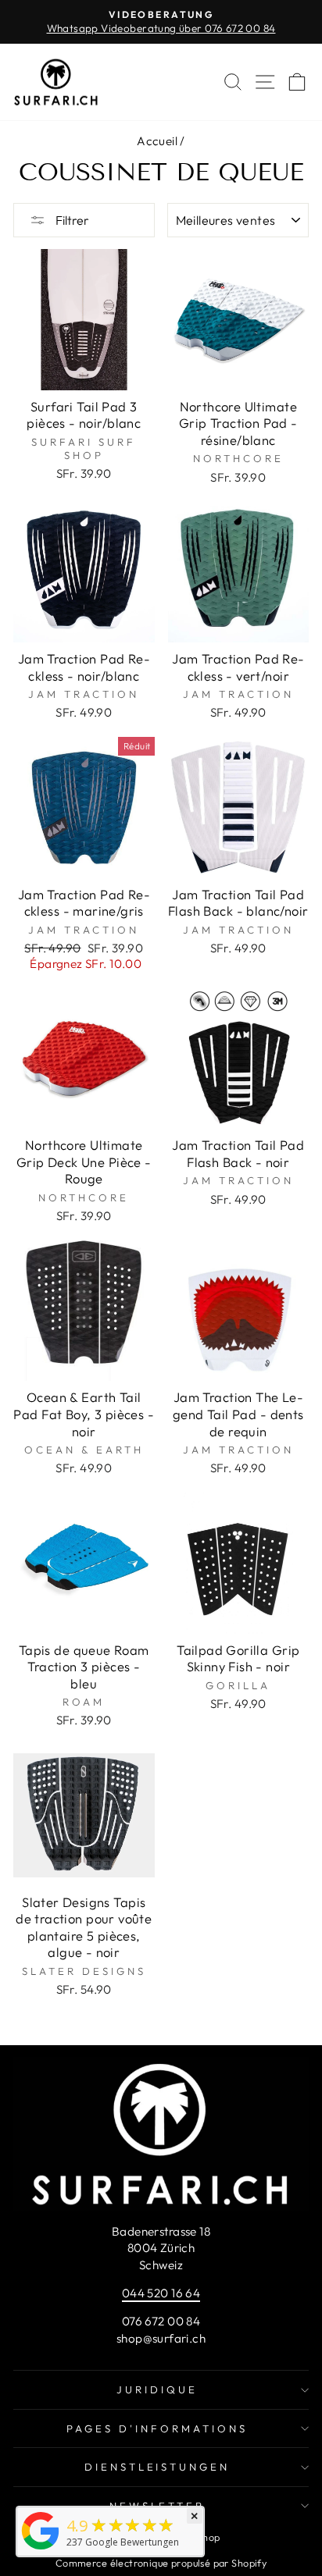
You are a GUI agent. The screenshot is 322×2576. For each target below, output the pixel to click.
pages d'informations (157, 2428)
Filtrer (71, 220)
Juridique (157, 2389)
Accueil (157, 141)
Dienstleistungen (157, 2467)
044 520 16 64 (161, 2293)
